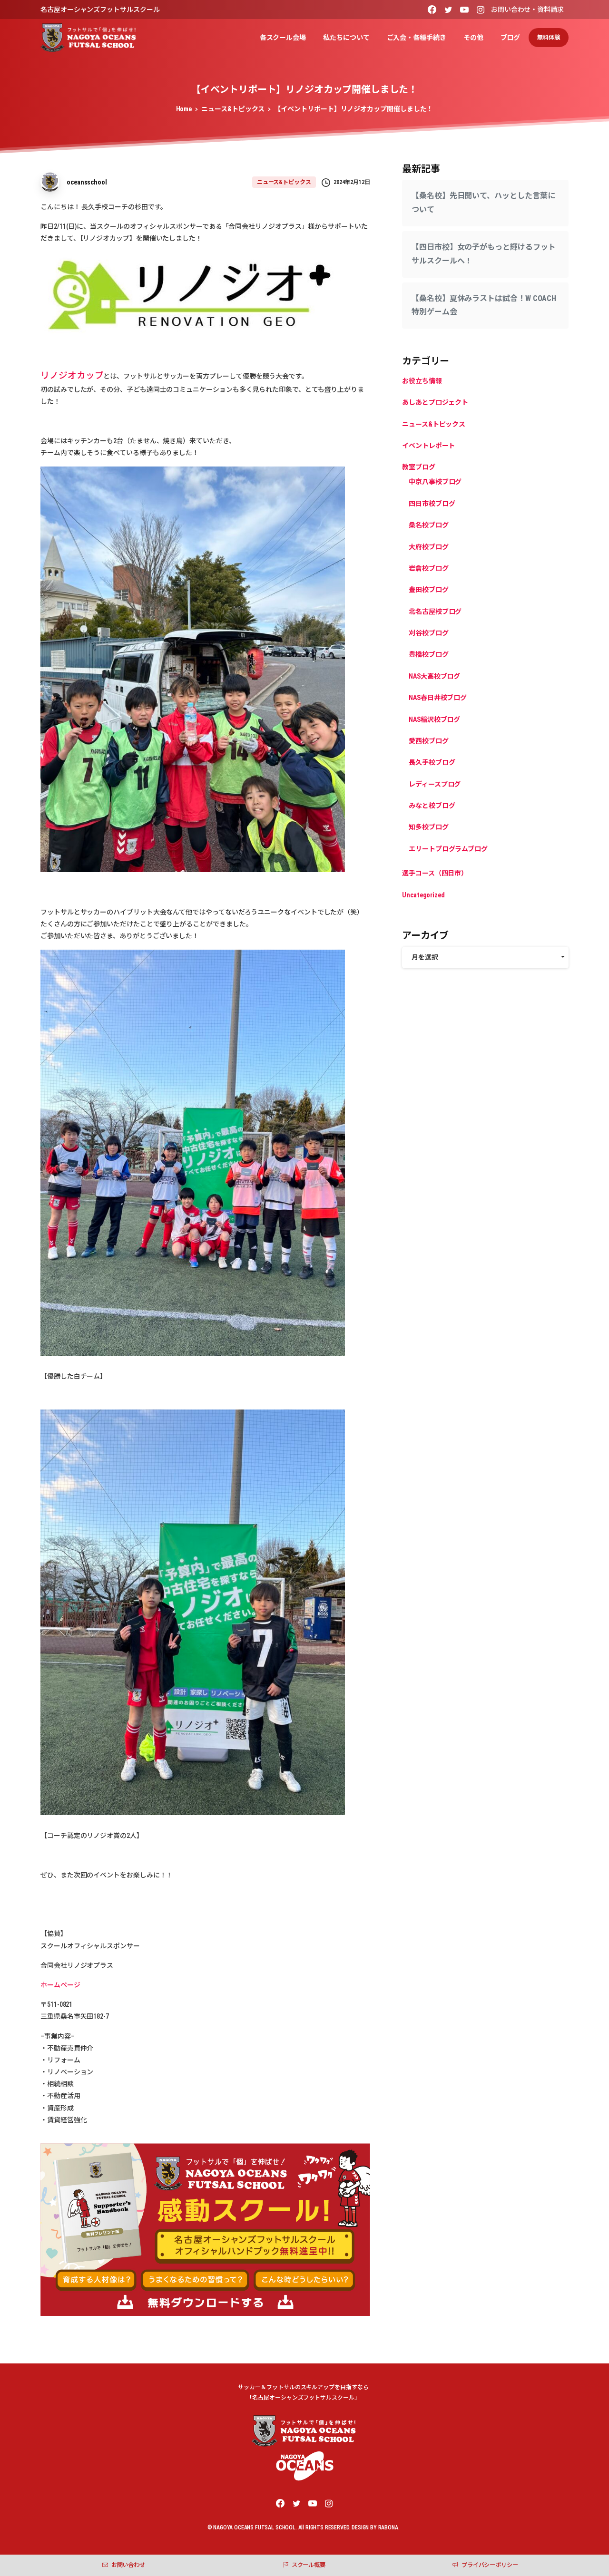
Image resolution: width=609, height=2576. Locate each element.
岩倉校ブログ (429, 568)
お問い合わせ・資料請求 (527, 10)
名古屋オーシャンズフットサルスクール (100, 10)
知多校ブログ (429, 827)
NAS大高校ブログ (434, 676)
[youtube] (464, 10)
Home (184, 109)
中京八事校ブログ (435, 482)
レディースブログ (435, 784)
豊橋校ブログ (429, 655)
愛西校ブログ (429, 741)
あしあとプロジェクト (435, 402)
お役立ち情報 (422, 381)
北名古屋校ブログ (435, 612)
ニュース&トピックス (233, 109)
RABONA (388, 2527)
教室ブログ (419, 467)
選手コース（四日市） (435, 873)
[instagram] (481, 10)
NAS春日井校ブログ (438, 698)
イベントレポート (428, 446)
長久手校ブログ (432, 762)
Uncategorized (423, 895)
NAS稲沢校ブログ (434, 719)
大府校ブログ (429, 547)
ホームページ (60, 1985)
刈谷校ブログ (429, 633)
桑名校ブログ (429, 525)
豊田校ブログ (429, 590)
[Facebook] (432, 10)
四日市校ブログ (432, 504)
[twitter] (448, 10)
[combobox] (485, 957)
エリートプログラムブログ (448, 849)
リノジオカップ (72, 376)
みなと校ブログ (432, 806)
